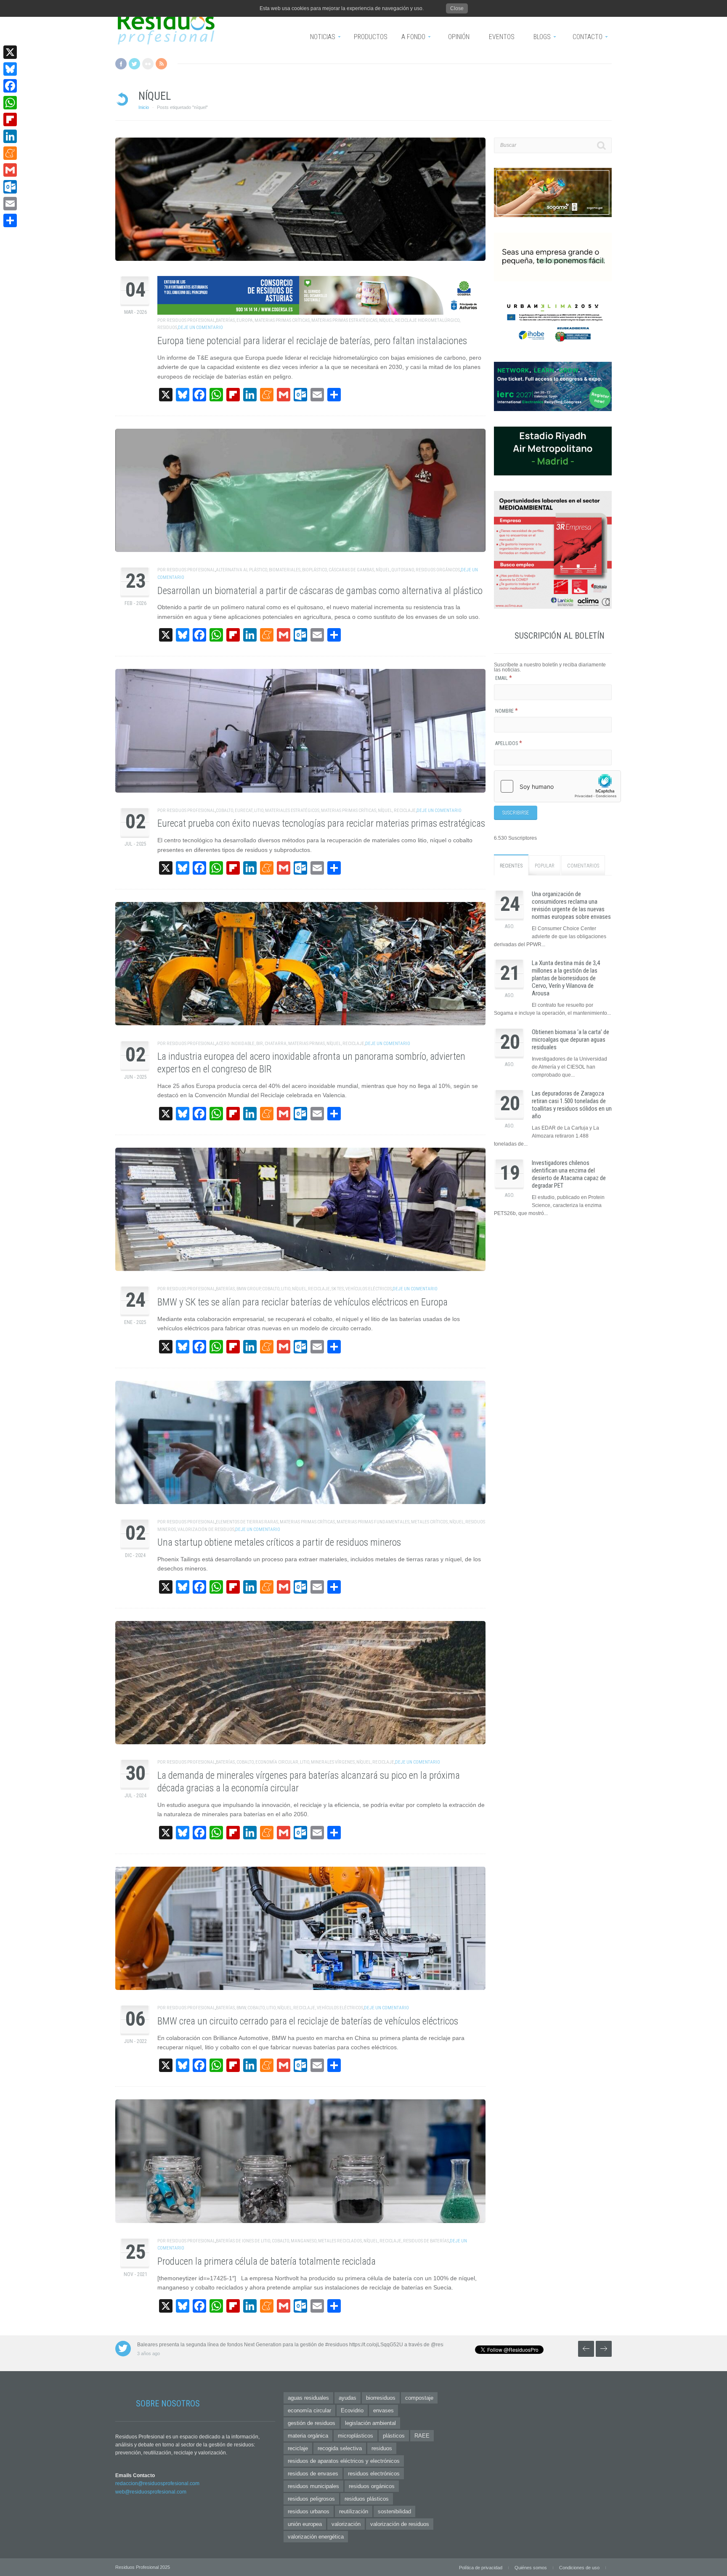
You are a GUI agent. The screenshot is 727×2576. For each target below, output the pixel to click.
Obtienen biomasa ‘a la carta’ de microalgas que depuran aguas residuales (570, 1040)
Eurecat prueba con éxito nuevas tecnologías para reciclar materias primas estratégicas (321, 824)
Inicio (144, 107)
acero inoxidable (235, 1044)
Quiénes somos (531, 2568)
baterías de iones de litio (243, 2241)
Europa (245, 320)
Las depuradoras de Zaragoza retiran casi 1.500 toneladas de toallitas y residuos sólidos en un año (572, 1105)
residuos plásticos (367, 2499)
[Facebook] (10, 86)
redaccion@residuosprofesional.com (157, 2483)
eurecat (244, 810)
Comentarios (583, 866)
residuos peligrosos (311, 2499)
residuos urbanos (309, 2511)
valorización (346, 2524)
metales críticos (429, 1522)
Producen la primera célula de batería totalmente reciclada (267, 2262)
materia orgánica (308, 2436)
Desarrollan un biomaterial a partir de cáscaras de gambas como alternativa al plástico (320, 591)
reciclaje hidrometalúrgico (427, 320)
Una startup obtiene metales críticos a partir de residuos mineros (279, 1543)
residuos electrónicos (374, 2474)
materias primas (306, 1044)
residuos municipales (313, 2486)
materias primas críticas (282, 320)
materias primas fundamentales (373, 1522)
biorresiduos (381, 2398)
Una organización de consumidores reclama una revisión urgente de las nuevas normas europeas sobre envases (571, 905)
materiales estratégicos (292, 810)
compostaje (419, 2398)
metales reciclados (340, 2241)
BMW (241, 2008)
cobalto (224, 810)
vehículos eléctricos (369, 1289)
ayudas (348, 2398)
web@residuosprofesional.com (151, 2492)
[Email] (10, 204)
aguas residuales (308, 2398)
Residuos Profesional (191, 320)
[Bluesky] (10, 69)
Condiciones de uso (579, 2568)
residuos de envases (313, 2474)
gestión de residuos (312, 2423)
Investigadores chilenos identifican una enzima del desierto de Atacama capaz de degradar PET (569, 1174)
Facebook (121, 64)
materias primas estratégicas (344, 320)
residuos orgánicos (438, 570)
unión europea (305, 2524)
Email (504, 678)
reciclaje (405, 810)
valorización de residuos (206, 1529)
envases (383, 2410)
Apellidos (509, 743)
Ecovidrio (352, 2410)
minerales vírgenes (333, 1762)
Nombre (507, 711)
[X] (10, 52)
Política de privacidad (481, 2568)
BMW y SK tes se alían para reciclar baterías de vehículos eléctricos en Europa (302, 1302)
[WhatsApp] (10, 103)
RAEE (422, 2436)
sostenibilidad (394, 2511)
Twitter (134, 64)
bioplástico (314, 570)
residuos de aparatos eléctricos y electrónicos (344, 2461)
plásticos (394, 2436)
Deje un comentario (200, 328)
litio (259, 810)
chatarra (276, 1044)
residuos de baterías (426, 2241)
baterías (225, 320)
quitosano (403, 570)
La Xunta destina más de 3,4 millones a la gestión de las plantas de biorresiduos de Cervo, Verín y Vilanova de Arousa (566, 978)
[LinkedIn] (10, 136)
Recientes (511, 866)
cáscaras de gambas (351, 570)
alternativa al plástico (241, 570)
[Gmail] (10, 170)
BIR (260, 1044)
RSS (161, 64)
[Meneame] (10, 153)
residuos (167, 328)
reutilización (354, 2511)
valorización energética (316, 2537)
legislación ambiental (370, 2423)
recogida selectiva (340, 2448)
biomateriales (285, 570)
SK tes (338, 1289)
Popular (545, 866)
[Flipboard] (10, 119)
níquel (386, 320)
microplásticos (356, 2436)
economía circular (277, 1762)
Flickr (148, 64)
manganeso (304, 2241)
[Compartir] (10, 220)
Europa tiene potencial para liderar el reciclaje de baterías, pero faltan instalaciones (312, 341)
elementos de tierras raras (247, 1522)
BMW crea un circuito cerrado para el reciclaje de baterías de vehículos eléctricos (308, 2021)
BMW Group (248, 1289)
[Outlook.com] (10, 187)
